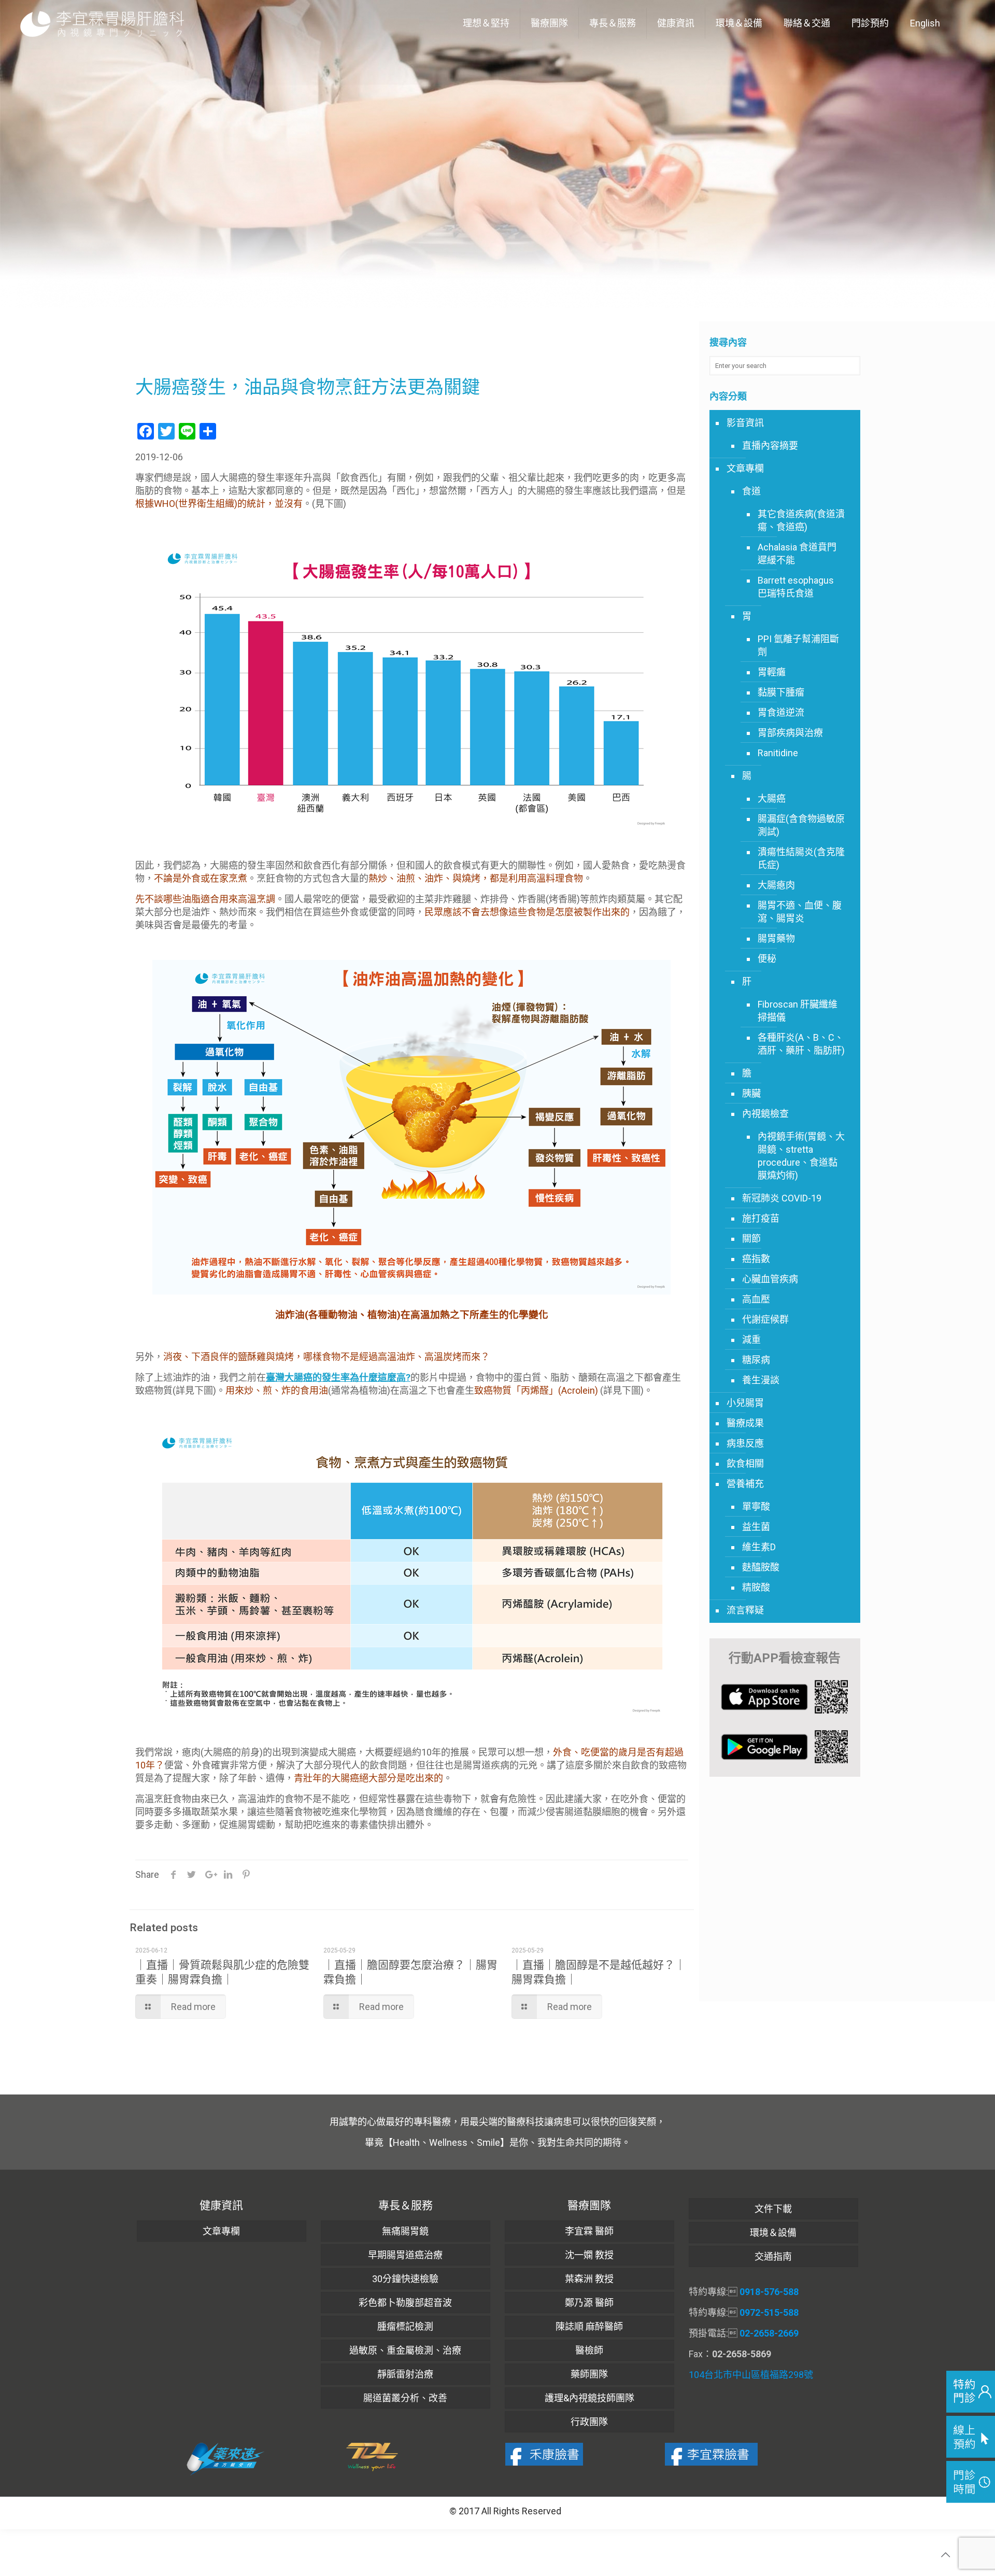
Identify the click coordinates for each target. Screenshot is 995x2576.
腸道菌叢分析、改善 (405, 2398)
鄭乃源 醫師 (589, 2303)
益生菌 (756, 1527)
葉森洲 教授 (589, 2279)
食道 (751, 491)
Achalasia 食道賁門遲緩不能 (797, 554)
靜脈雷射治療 (405, 2374)
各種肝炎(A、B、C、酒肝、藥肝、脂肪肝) (801, 1044)
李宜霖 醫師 (589, 2231)
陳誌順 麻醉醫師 (589, 2326)
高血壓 (756, 1299)
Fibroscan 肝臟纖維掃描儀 (798, 1011)
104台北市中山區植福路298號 (751, 2375)
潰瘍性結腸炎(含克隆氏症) (801, 858)
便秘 (767, 959)
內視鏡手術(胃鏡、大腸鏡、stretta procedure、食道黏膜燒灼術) (801, 1156)
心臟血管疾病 (770, 1279)
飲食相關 (745, 1463)
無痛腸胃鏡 (405, 2231)
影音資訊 (745, 423)
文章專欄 (745, 468)
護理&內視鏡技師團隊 (589, 2398)
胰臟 (751, 1093)
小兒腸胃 (745, 1403)
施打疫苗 (761, 1218)
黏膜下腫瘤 (781, 692)
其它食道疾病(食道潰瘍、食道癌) (801, 520)
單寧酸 (756, 1506)
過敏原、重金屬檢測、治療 (405, 2350)
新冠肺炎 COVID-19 (782, 1198)
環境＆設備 (773, 2233)
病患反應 (745, 1443)
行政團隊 (589, 2422)
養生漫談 (761, 1380)
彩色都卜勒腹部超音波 (405, 2303)
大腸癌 (772, 798)
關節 (751, 1239)
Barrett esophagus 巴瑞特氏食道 (796, 587)
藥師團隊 (589, 2374)
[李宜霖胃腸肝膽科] (102, 23)
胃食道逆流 (781, 712)
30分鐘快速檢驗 (405, 2279)
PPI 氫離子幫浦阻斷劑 (798, 645)
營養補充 (745, 1484)
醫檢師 (589, 2350)
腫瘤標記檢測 (405, 2326)
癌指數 (756, 1259)
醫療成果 (745, 1423)
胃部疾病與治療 (790, 733)
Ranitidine (778, 753)
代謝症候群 (765, 1319)
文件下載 (773, 2209)
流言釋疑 (745, 1610)
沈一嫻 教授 (589, 2255)
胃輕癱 (772, 672)
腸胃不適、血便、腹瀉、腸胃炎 (800, 912)
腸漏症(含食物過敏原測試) (801, 825)
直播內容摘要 (770, 445)
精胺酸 (756, 1587)
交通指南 (773, 2256)
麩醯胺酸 (761, 1567)
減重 (751, 1340)
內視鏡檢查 (765, 1114)
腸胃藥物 (776, 938)
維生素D (759, 1547)
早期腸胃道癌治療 (405, 2255)
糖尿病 (756, 1360)
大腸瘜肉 (776, 885)
